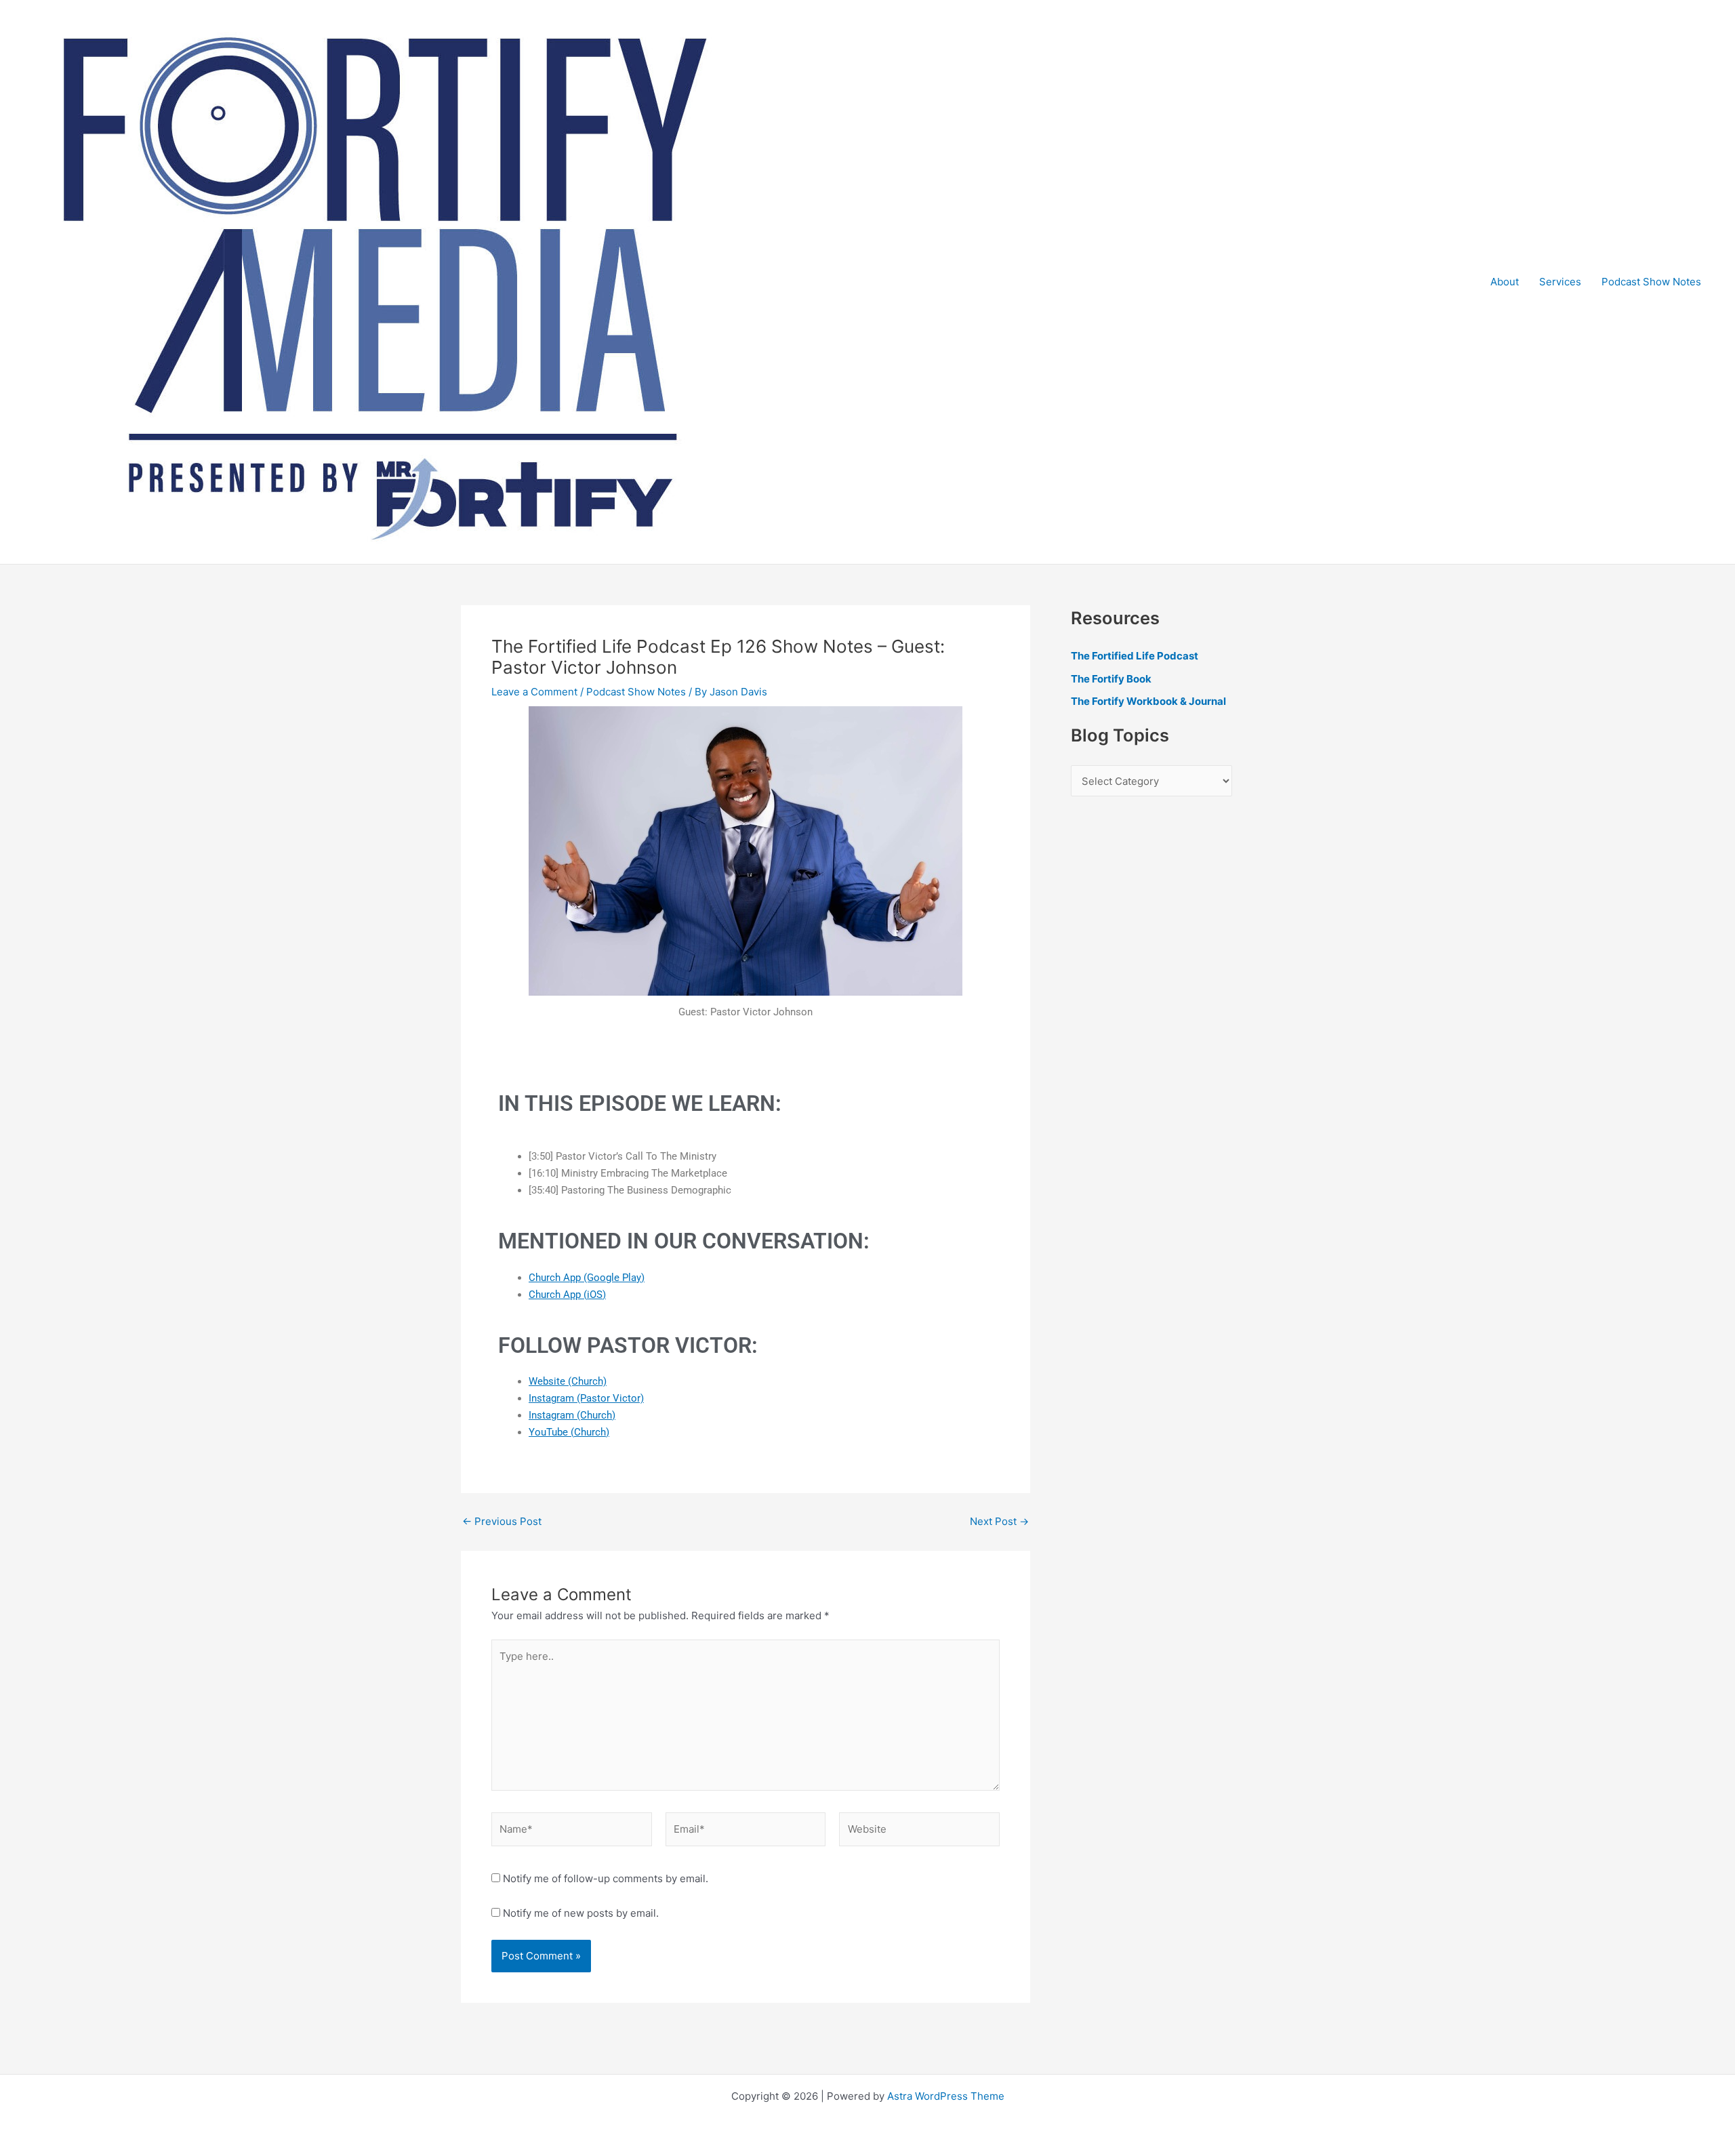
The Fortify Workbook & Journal (1148, 701)
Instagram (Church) (572, 1415)
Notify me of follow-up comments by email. (606, 1878)
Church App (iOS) (567, 1295)
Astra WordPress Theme (946, 2096)
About (1505, 282)
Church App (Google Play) (587, 1278)
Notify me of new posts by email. (581, 1913)
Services (1560, 282)
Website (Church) (568, 1381)
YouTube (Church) (569, 1432)
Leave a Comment (534, 692)
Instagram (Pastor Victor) (586, 1398)
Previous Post (502, 1521)
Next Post (999, 1521)
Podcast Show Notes (1651, 282)
